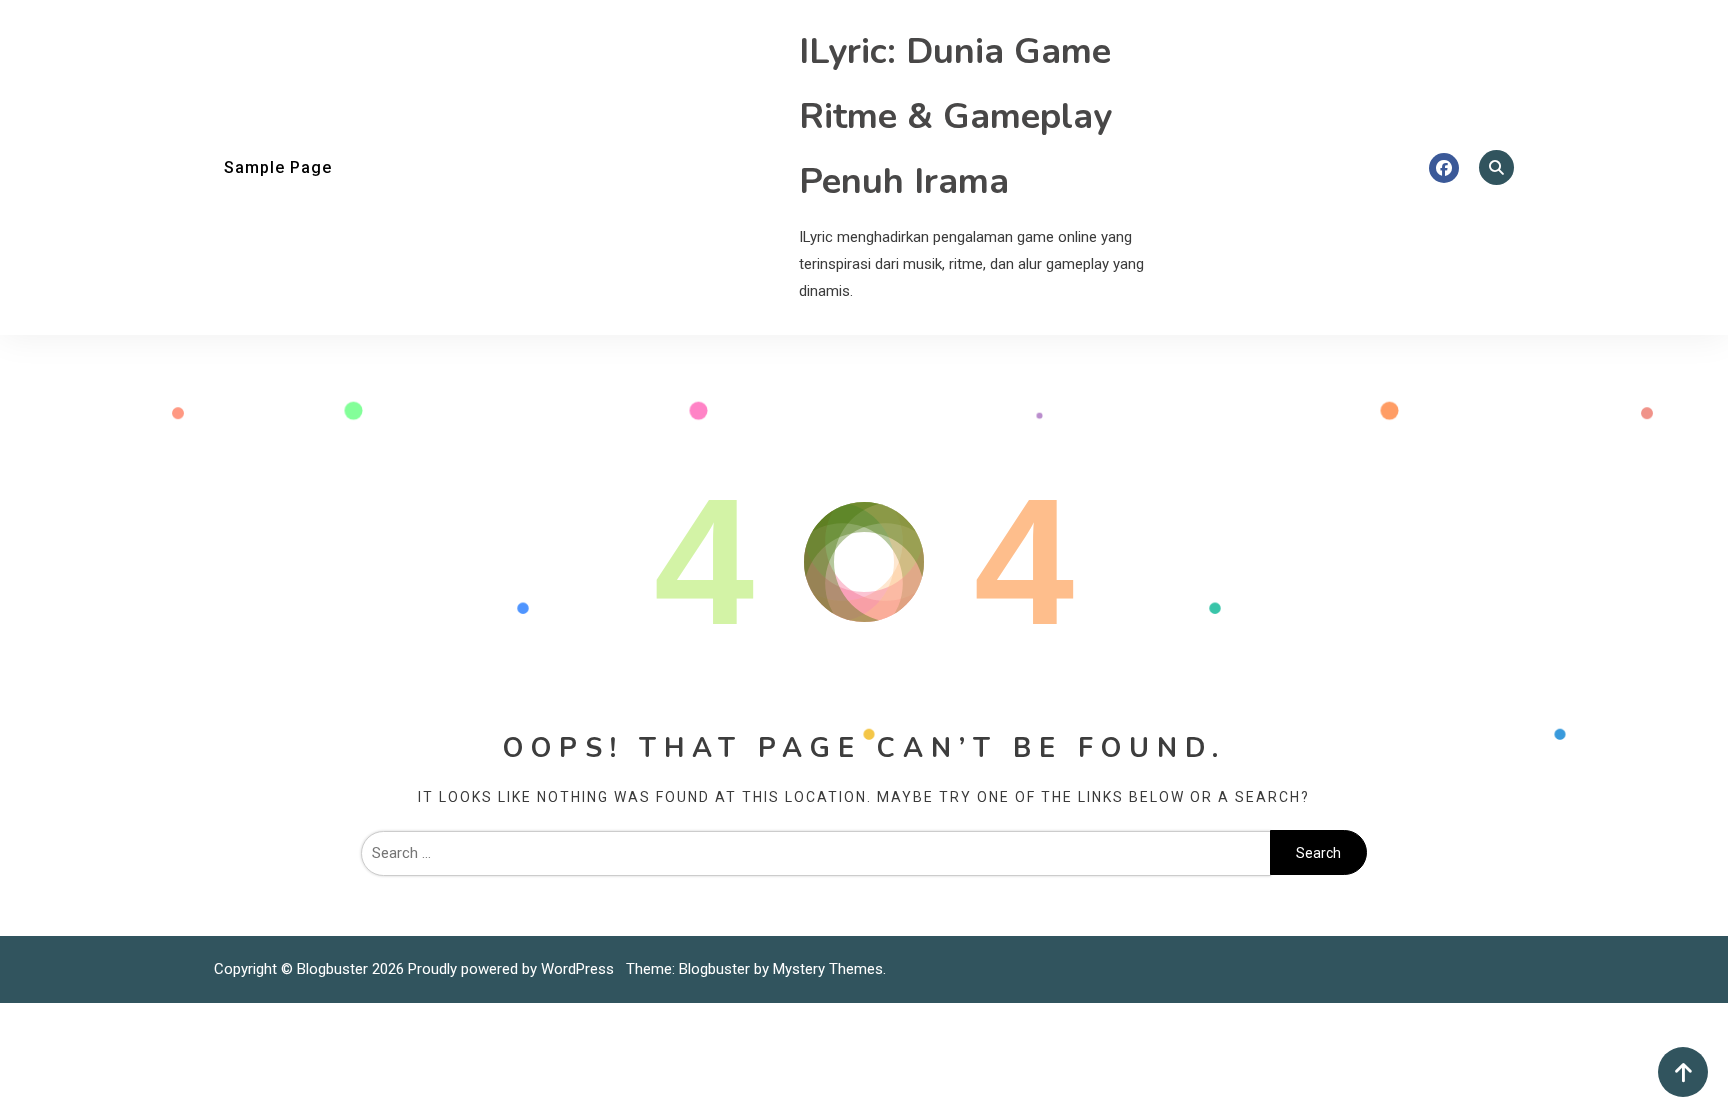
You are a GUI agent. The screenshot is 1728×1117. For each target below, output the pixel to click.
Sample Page (278, 167)
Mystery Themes (828, 969)
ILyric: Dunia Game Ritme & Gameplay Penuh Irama (955, 116)
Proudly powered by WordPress (513, 969)
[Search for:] (815, 853)
